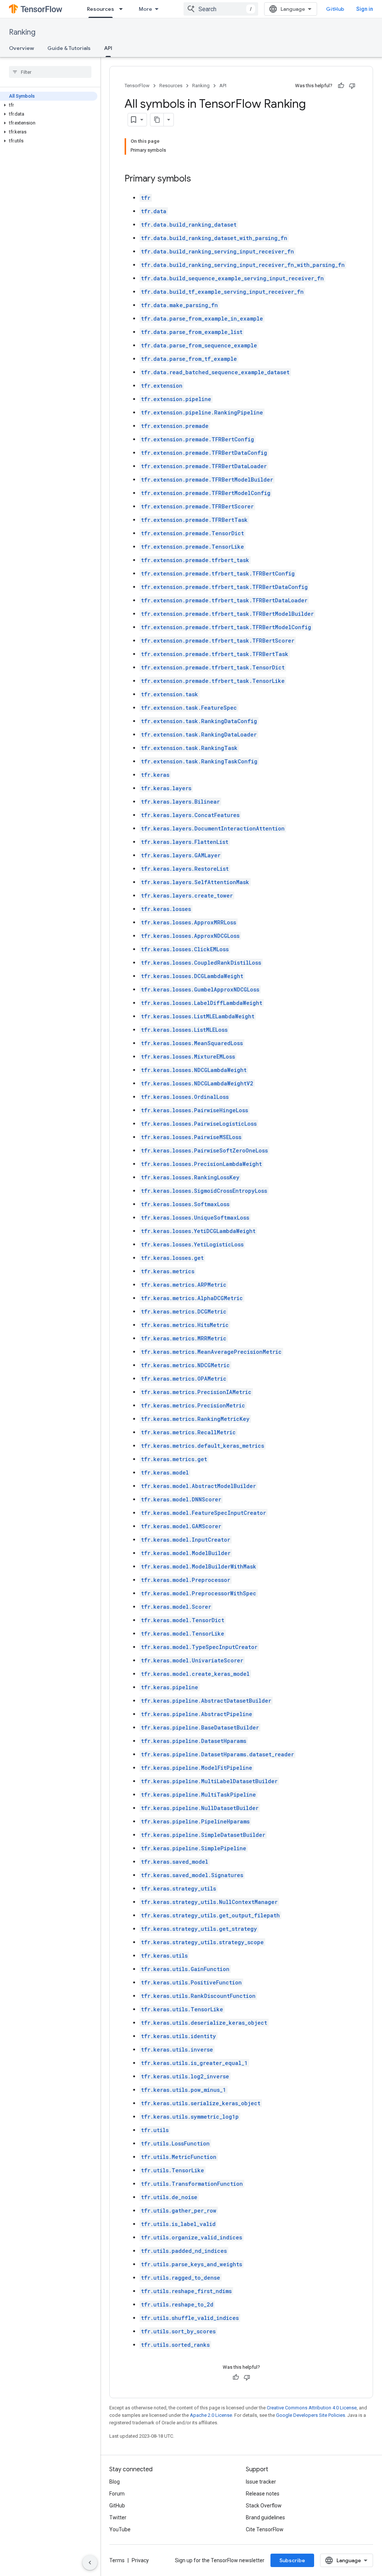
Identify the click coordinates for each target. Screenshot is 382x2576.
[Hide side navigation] (90, 2563)
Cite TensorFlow (265, 2529)
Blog (115, 2482)
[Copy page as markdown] (157, 120)
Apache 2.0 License (211, 2415)
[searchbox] (50, 72)
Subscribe (292, 2560)
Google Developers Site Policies (311, 2415)
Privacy (140, 2560)
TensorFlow (137, 86)
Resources (101, 9)
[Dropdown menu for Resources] (123, 9)
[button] (49, 105)
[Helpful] (341, 86)
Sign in (365, 9)
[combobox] (221, 9)
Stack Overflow (264, 2506)
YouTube (120, 2529)
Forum (117, 2494)
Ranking (22, 32)
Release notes (263, 2494)
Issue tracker (261, 2482)
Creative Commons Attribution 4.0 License (312, 2408)
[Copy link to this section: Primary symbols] (198, 179)
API (108, 48)
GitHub (335, 9)
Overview (21, 48)
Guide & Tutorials (69, 48)
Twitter (118, 2517)
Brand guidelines (265, 2517)
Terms (117, 2560)
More (145, 9)
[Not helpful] (352, 86)
